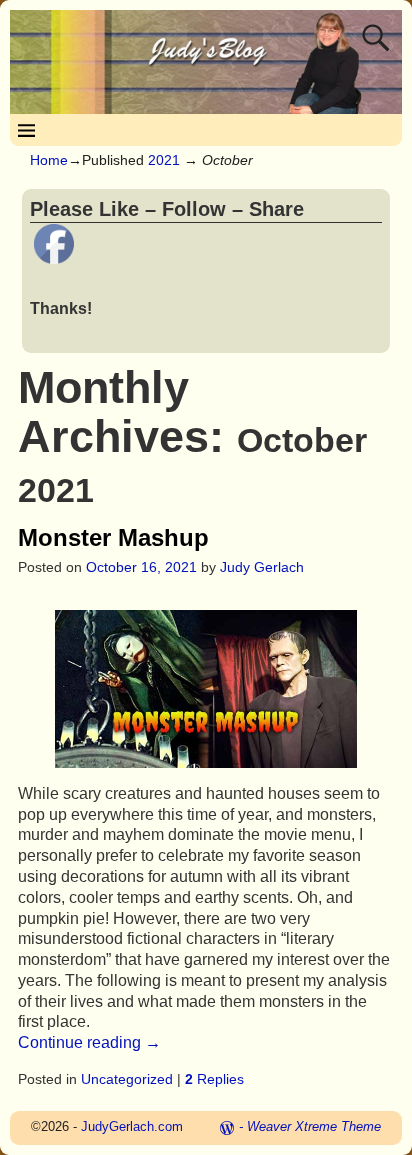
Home (49, 160)
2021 (164, 160)
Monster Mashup (113, 537)
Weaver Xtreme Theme (314, 1126)
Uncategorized (127, 1079)
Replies (214, 1079)
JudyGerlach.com (132, 1126)
